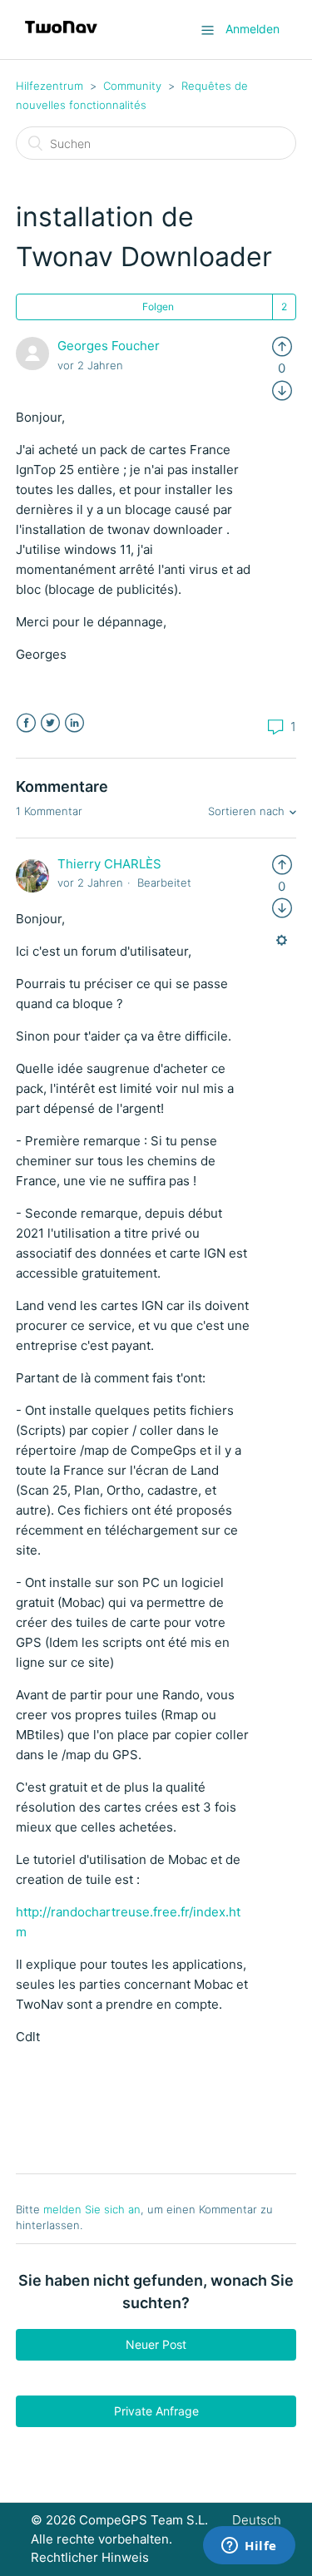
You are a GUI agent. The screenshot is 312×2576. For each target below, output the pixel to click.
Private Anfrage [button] (156, 2411)
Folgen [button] (158, 307)
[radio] (282, 346)
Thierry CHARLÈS (109, 864)
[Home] (61, 38)
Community (132, 86)
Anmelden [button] (253, 29)
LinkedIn (74, 723)
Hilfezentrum (50, 86)
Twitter (50, 723)
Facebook (26, 723)
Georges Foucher (109, 346)
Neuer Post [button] (156, 2344)
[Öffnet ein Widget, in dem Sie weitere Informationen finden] (249, 2547)
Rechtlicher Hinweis (90, 2557)
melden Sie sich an (92, 2209)
